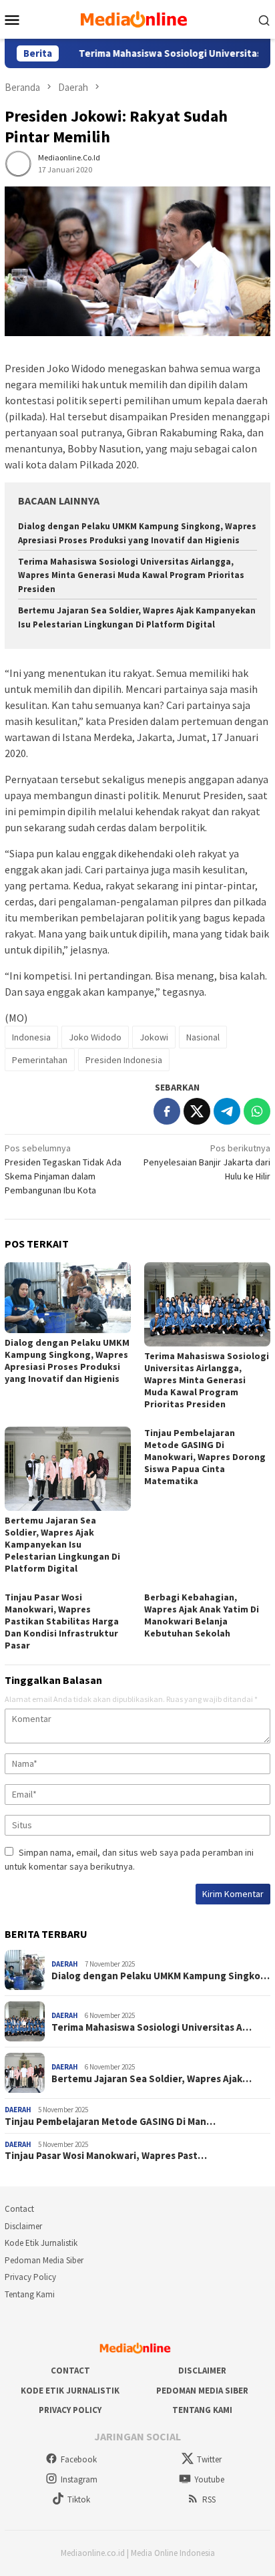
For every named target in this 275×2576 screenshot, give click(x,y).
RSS (209, 2499)
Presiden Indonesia (124, 1060)
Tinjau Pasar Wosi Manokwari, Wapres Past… (106, 2156)
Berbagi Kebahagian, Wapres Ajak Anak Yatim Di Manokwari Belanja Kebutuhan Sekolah (202, 1615)
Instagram (79, 2479)
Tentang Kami (30, 2294)
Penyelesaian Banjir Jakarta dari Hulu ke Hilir (207, 1162)
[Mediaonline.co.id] (137, 18)
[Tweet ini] (197, 1111)
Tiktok (79, 2499)
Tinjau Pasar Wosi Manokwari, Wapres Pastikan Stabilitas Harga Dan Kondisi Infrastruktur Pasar (62, 1621)
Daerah (65, 1964)
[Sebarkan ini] (167, 1111)
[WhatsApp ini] (257, 1111)
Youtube (209, 2479)
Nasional (203, 1037)
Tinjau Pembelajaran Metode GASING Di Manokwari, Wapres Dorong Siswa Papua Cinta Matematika (205, 1457)
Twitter (209, 2459)
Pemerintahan (40, 1060)
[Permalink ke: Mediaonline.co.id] (18, 162)
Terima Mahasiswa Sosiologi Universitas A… (152, 2027)
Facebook (79, 2459)
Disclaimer (23, 2226)
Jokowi (154, 1037)
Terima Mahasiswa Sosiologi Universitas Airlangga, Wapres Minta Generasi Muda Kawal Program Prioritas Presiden (131, 576)
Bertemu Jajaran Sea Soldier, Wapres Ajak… (152, 2079)
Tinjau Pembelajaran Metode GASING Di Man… (110, 2122)
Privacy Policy (30, 2277)
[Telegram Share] (227, 1111)
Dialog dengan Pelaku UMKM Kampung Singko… (161, 1976)
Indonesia (31, 1037)
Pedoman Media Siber (44, 2260)
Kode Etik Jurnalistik (41, 2243)
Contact (19, 2209)
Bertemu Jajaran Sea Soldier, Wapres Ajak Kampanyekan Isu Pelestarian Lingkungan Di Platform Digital (62, 1544)
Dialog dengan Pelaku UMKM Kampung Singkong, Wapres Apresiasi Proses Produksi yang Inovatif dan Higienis (67, 1361)
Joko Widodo (95, 1037)
